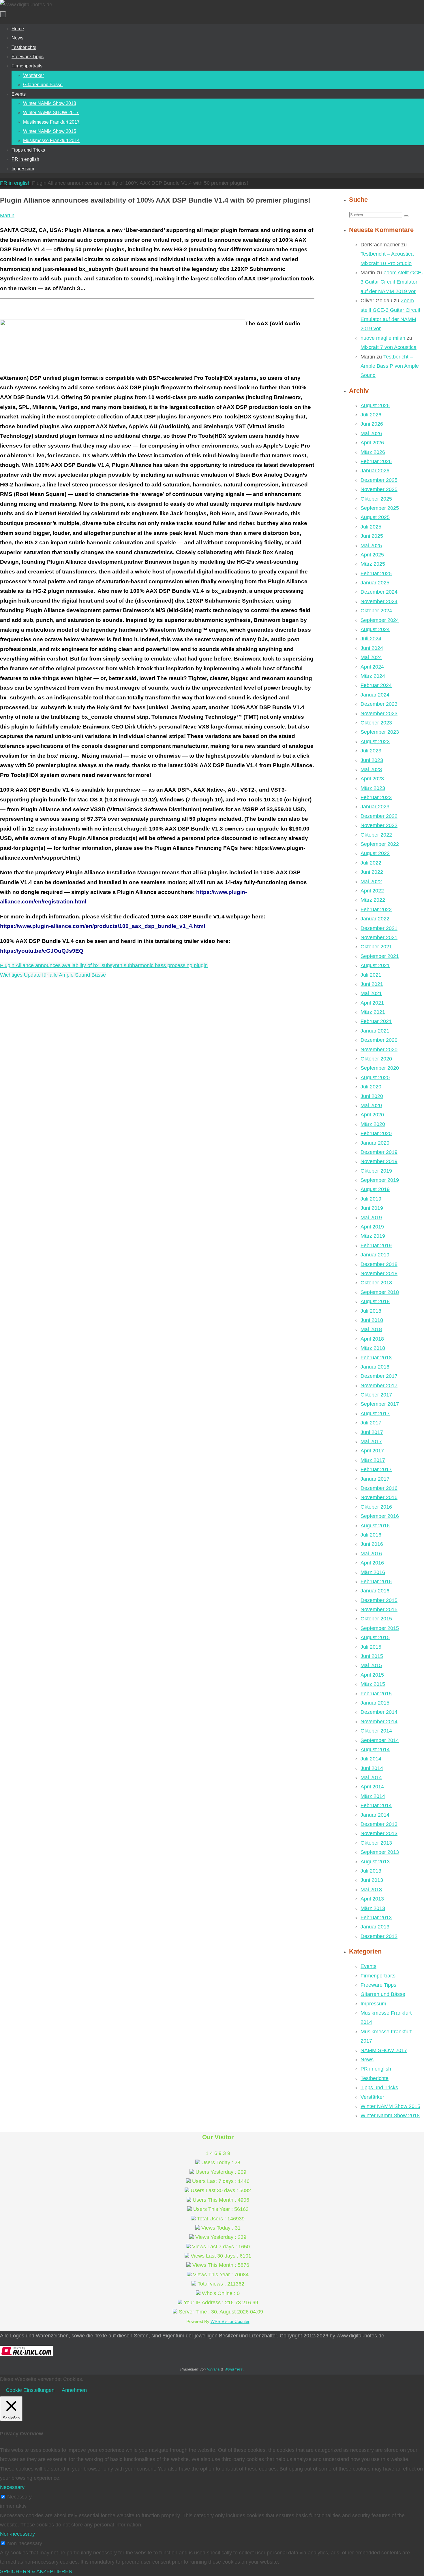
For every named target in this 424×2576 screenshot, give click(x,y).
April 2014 (372, 1787)
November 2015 (379, 1609)
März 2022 (373, 900)
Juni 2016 (372, 1544)
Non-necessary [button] (17, 2534)
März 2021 (373, 1012)
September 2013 (380, 1852)
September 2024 (380, 620)
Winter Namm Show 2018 (390, 2115)
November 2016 (379, 1497)
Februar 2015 (376, 1694)
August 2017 (375, 1414)
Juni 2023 (372, 760)
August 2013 (375, 1862)
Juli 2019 (371, 1199)
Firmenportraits (378, 1976)
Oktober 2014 (376, 1731)
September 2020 (380, 1068)
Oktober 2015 (376, 1619)
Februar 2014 (376, 1805)
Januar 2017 (375, 1479)
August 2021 (375, 965)
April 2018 (372, 1339)
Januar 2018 (375, 1367)
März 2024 (373, 676)
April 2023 (372, 779)
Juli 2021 (371, 975)
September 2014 (380, 1740)
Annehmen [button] (74, 2390)
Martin (7, 216)
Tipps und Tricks (379, 2088)
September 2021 (380, 956)
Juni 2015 (372, 1656)
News (367, 2060)
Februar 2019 (376, 1245)
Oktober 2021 (376, 947)
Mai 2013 (371, 1890)
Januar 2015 (375, 1703)
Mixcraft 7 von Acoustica (389, 347)
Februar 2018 (376, 1358)
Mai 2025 (371, 546)
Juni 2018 (372, 1320)
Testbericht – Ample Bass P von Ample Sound (390, 366)
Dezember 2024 (379, 592)
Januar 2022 (375, 919)
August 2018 (375, 1301)
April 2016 (372, 1563)
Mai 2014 (371, 1777)
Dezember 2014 (379, 1712)
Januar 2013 (375, 1927)
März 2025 (373, 564)
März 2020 (373, 1124)
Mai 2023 (371, 769)
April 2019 (372, 1227)
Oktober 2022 (376, 835)
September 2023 (380, 732)
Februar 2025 (376, 573)
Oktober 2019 (376, 1171)
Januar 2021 (375, 1031)
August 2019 (375, 1189)
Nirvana (213, 2369)
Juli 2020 (371, 1087)
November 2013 (379, 1833)
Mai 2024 (371, 657)
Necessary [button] (12, 2487)
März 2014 (373, 1796)
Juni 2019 (372, 1208)
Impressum (373, 2004)
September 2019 (380, 1180)
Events (368, 1966)
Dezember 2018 (379, 1264)
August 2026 (375, 405)
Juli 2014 (371, 1759)
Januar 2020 (375, 1143)
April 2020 (372, 1115)
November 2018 (379, 1273)
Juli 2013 (371, 1871)
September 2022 (380, 844)
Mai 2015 (371, 1665)
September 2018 (380, 1292)
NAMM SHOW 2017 (384, 2050)
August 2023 (375, 741)
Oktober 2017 (376, 1395)
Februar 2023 (376, 797)
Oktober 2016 (376, 1507)
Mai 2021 (371, 993)
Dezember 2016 (379, 1488)
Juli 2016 (371, 1535)
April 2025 (372, 555)
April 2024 (372, 667)
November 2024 (379, 601)
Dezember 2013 (379, 1824)
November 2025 (379, 489)
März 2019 (373, 1236)
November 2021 (379, 937)
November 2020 (379, 1050)
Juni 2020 (372, 1096)
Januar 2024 (375, 695)
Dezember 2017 (379, 1376)
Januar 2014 (375, 1815)
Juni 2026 (372, 424)
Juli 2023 (371, 751)
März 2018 (373, 1348)
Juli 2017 (371, 1423)
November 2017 (379, 1386)
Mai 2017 (371, 1441)
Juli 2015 (371, 1647)
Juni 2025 (372, 536)
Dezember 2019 (379, 1152)
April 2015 (372, 1675)
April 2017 (372, 1451)
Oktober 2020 (376, 1059)
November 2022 (379, 825)
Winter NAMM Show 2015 (390, 2106)
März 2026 (373, 452)
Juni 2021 (372, 984)
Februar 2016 (376, 1582)
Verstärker (372, 2097)
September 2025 (380, 508)
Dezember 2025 (379, 480)
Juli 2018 (371, 1311)
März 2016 (373, 1572)
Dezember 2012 (379, 1936)
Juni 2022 (372, 872)
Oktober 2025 (376, 499)
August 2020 (375, 1077)
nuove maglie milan (383, 338)
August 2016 (375, 1526)
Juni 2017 (372, 1432)
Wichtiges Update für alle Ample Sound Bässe (53, 975)
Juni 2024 (372, 648)
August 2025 (375, 517)
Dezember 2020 (379, 1040)
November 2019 (379, 1161)
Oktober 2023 (376, 723)
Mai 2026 (371, 433)
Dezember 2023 (379, 704)
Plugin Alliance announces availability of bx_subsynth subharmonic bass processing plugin (104, 965)
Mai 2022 (371, 882)
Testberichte (375, 2078)
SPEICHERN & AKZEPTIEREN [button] (36, 2571)
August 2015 (375, 1637)
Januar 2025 (375, 583)
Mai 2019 (371, 1218)
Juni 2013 (372, 1880)
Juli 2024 (371, 639)
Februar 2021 (376, 1021)
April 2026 (372, 443)
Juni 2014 (372, 1768)
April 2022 (372, 891)
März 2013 (373, 1908)
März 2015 (373, 1684)
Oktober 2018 (376, 1283)
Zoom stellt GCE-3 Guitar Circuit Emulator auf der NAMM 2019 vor (392, 282)
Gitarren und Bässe (383, 1994)
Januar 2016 (375, 1591)
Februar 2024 (376, 685)
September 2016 (380, 1516)
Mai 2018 (371, 1329)
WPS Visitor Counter (230, 2321)
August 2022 (375, 853)
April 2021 (372, 1003)
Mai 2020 (371, 1105)
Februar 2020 (376, 1133)
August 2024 (375, 629)
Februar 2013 (376, 1918)
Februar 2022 (376, 909)
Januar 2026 (375, 471)
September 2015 (380, 1628)
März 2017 (373, 1460)
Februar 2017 (376, 1469)
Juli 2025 (371, 527)
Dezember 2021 (379, 928)
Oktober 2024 (376, 611)
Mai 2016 (371, 1554)
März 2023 (373, 788)
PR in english (15, 183)
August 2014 (375, 1750)
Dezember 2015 (379, 1600)
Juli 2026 (371, 415)
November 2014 (379, 1722)
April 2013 (372, 1899)
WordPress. (234, 2369)
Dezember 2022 (379, 816)
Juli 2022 (371, 863)
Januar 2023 (375, 807)
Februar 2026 (376, 461)
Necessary (19, 2497)
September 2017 (380, 1404)
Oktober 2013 (376, 1843)
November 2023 (379, 714)
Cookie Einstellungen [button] (30, 2390)
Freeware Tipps (378, 1985)
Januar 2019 (375, 1255)
